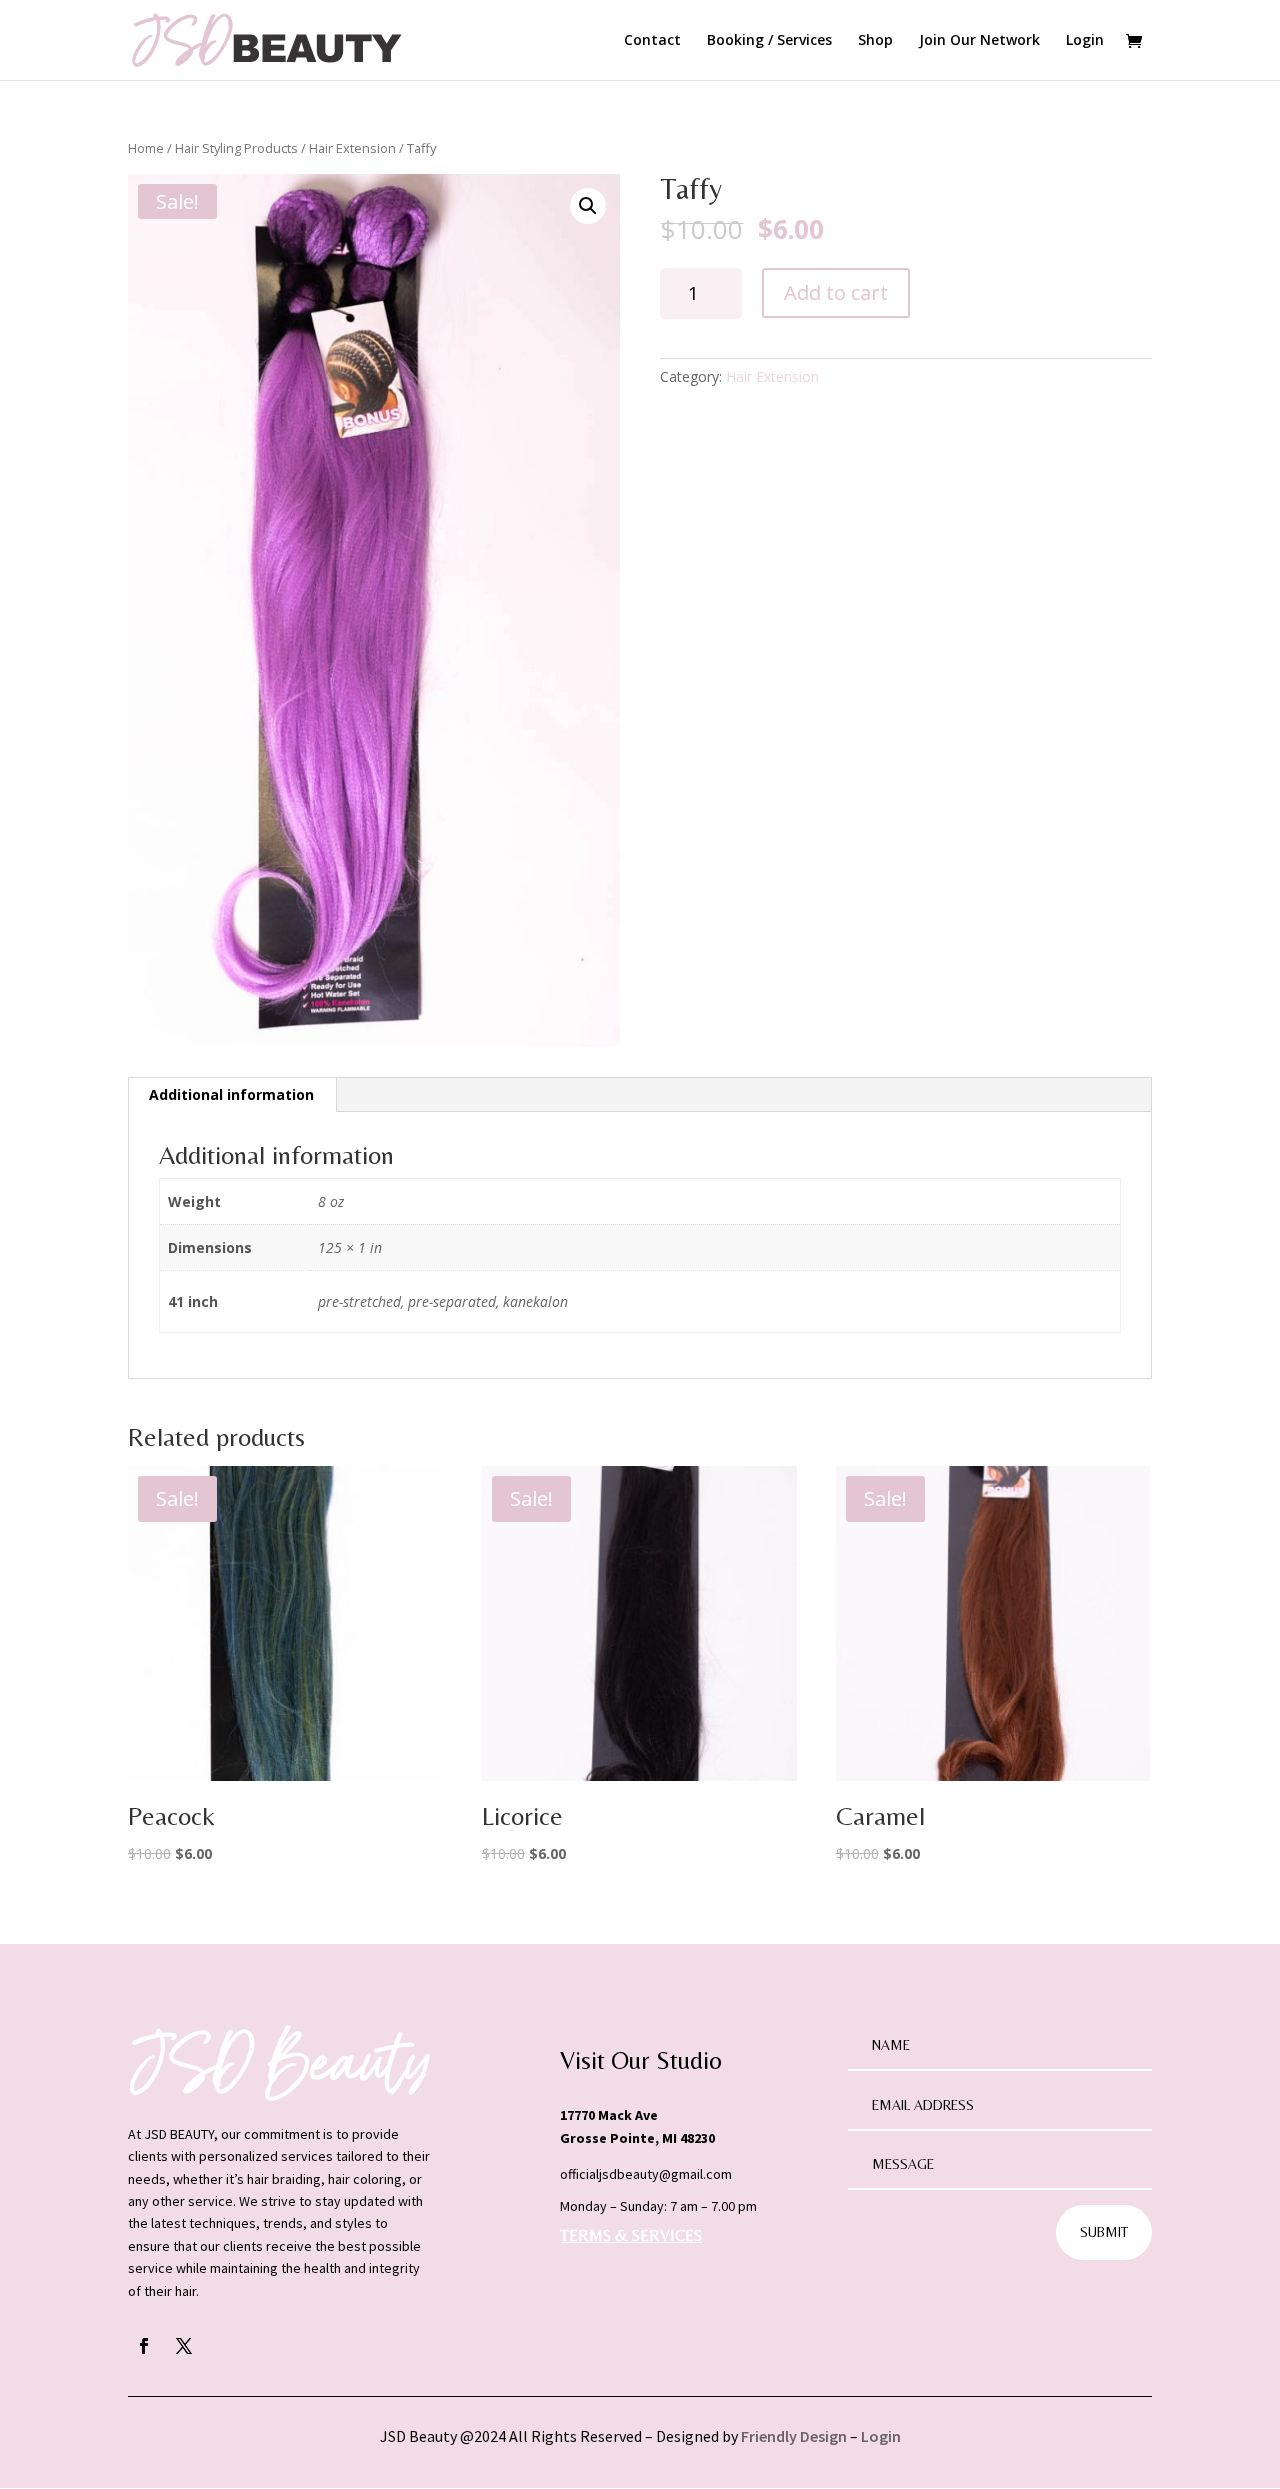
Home (146, 148)
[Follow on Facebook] (144, 2346)
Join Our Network (979, 41)
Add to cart (836, 292)
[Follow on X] (184, 2346)
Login (1085, 41)
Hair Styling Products (236, 148)
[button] (588, 206)
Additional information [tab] (231, 1094)
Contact (652, 41)
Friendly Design (794, 2436)
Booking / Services (769, 41)
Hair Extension (352, 148)
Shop (875, 41)
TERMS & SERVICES (631, 2235)
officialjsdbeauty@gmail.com (646, 2174)
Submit (1104, 2232)
